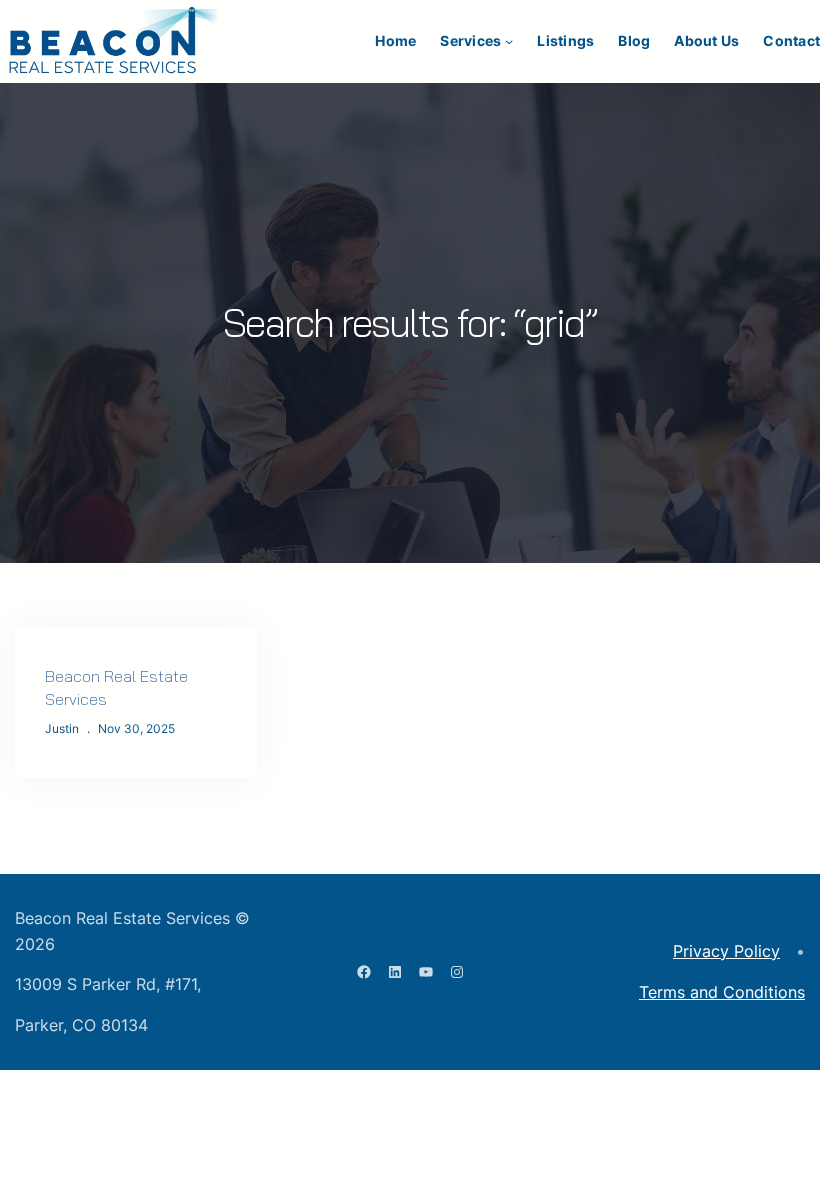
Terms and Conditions (722, 992)
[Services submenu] (509, 41)
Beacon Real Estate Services (116, 687)
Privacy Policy (726, 951)
